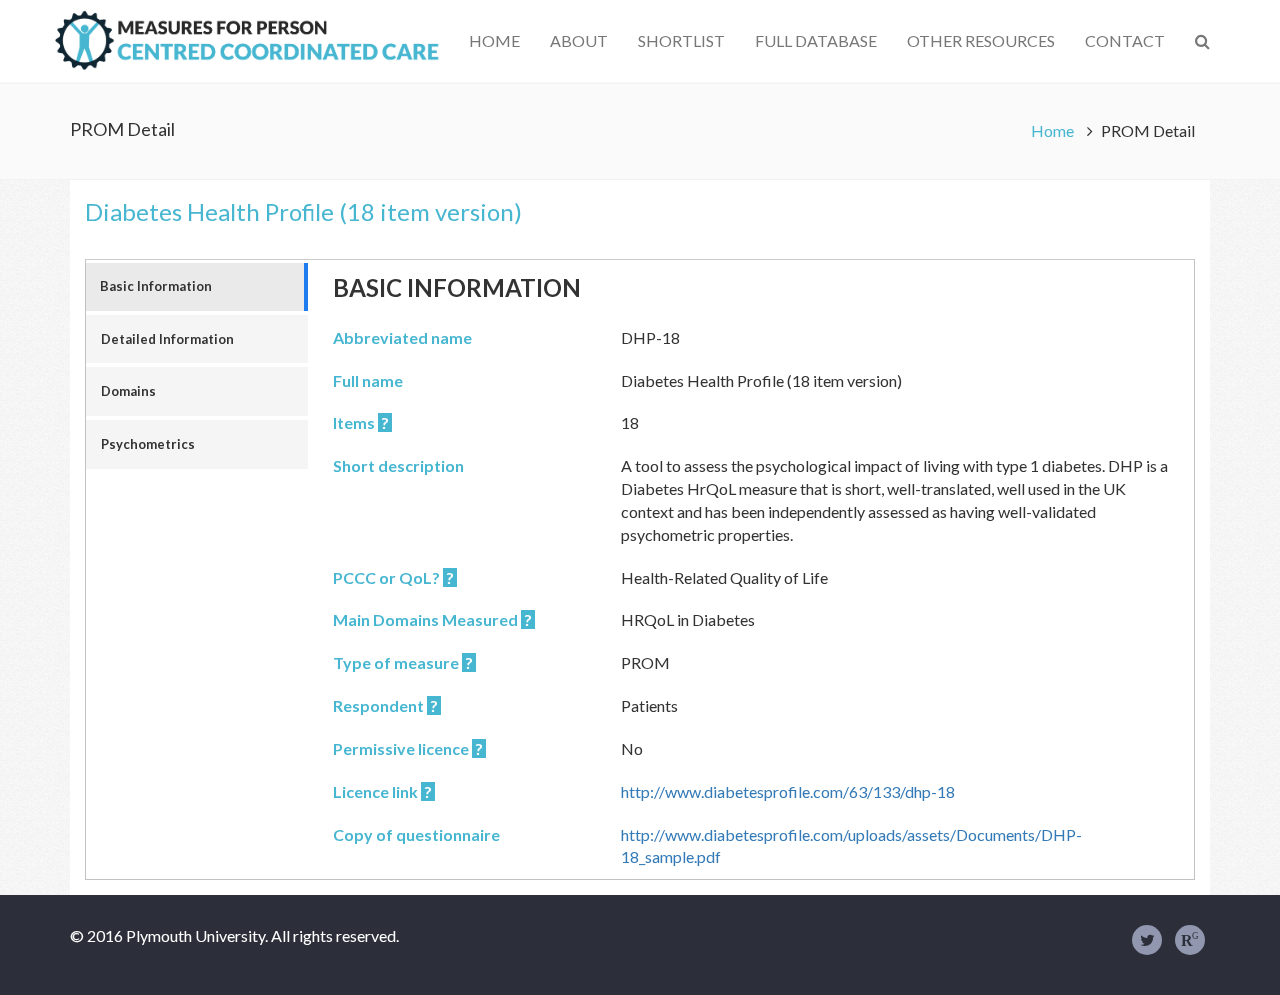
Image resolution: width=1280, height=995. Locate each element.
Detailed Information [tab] (167, 339)
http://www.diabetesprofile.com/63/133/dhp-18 (788, 791)
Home (494, 40)
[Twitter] (1147, 940)
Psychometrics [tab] (148, 444)
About (579, 40)
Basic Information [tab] (156, 286)
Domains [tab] (128, 391)
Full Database (816, 40)
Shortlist (681, 40)
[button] (1202, 41)
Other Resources (981, 40)
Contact (1125, 40)
